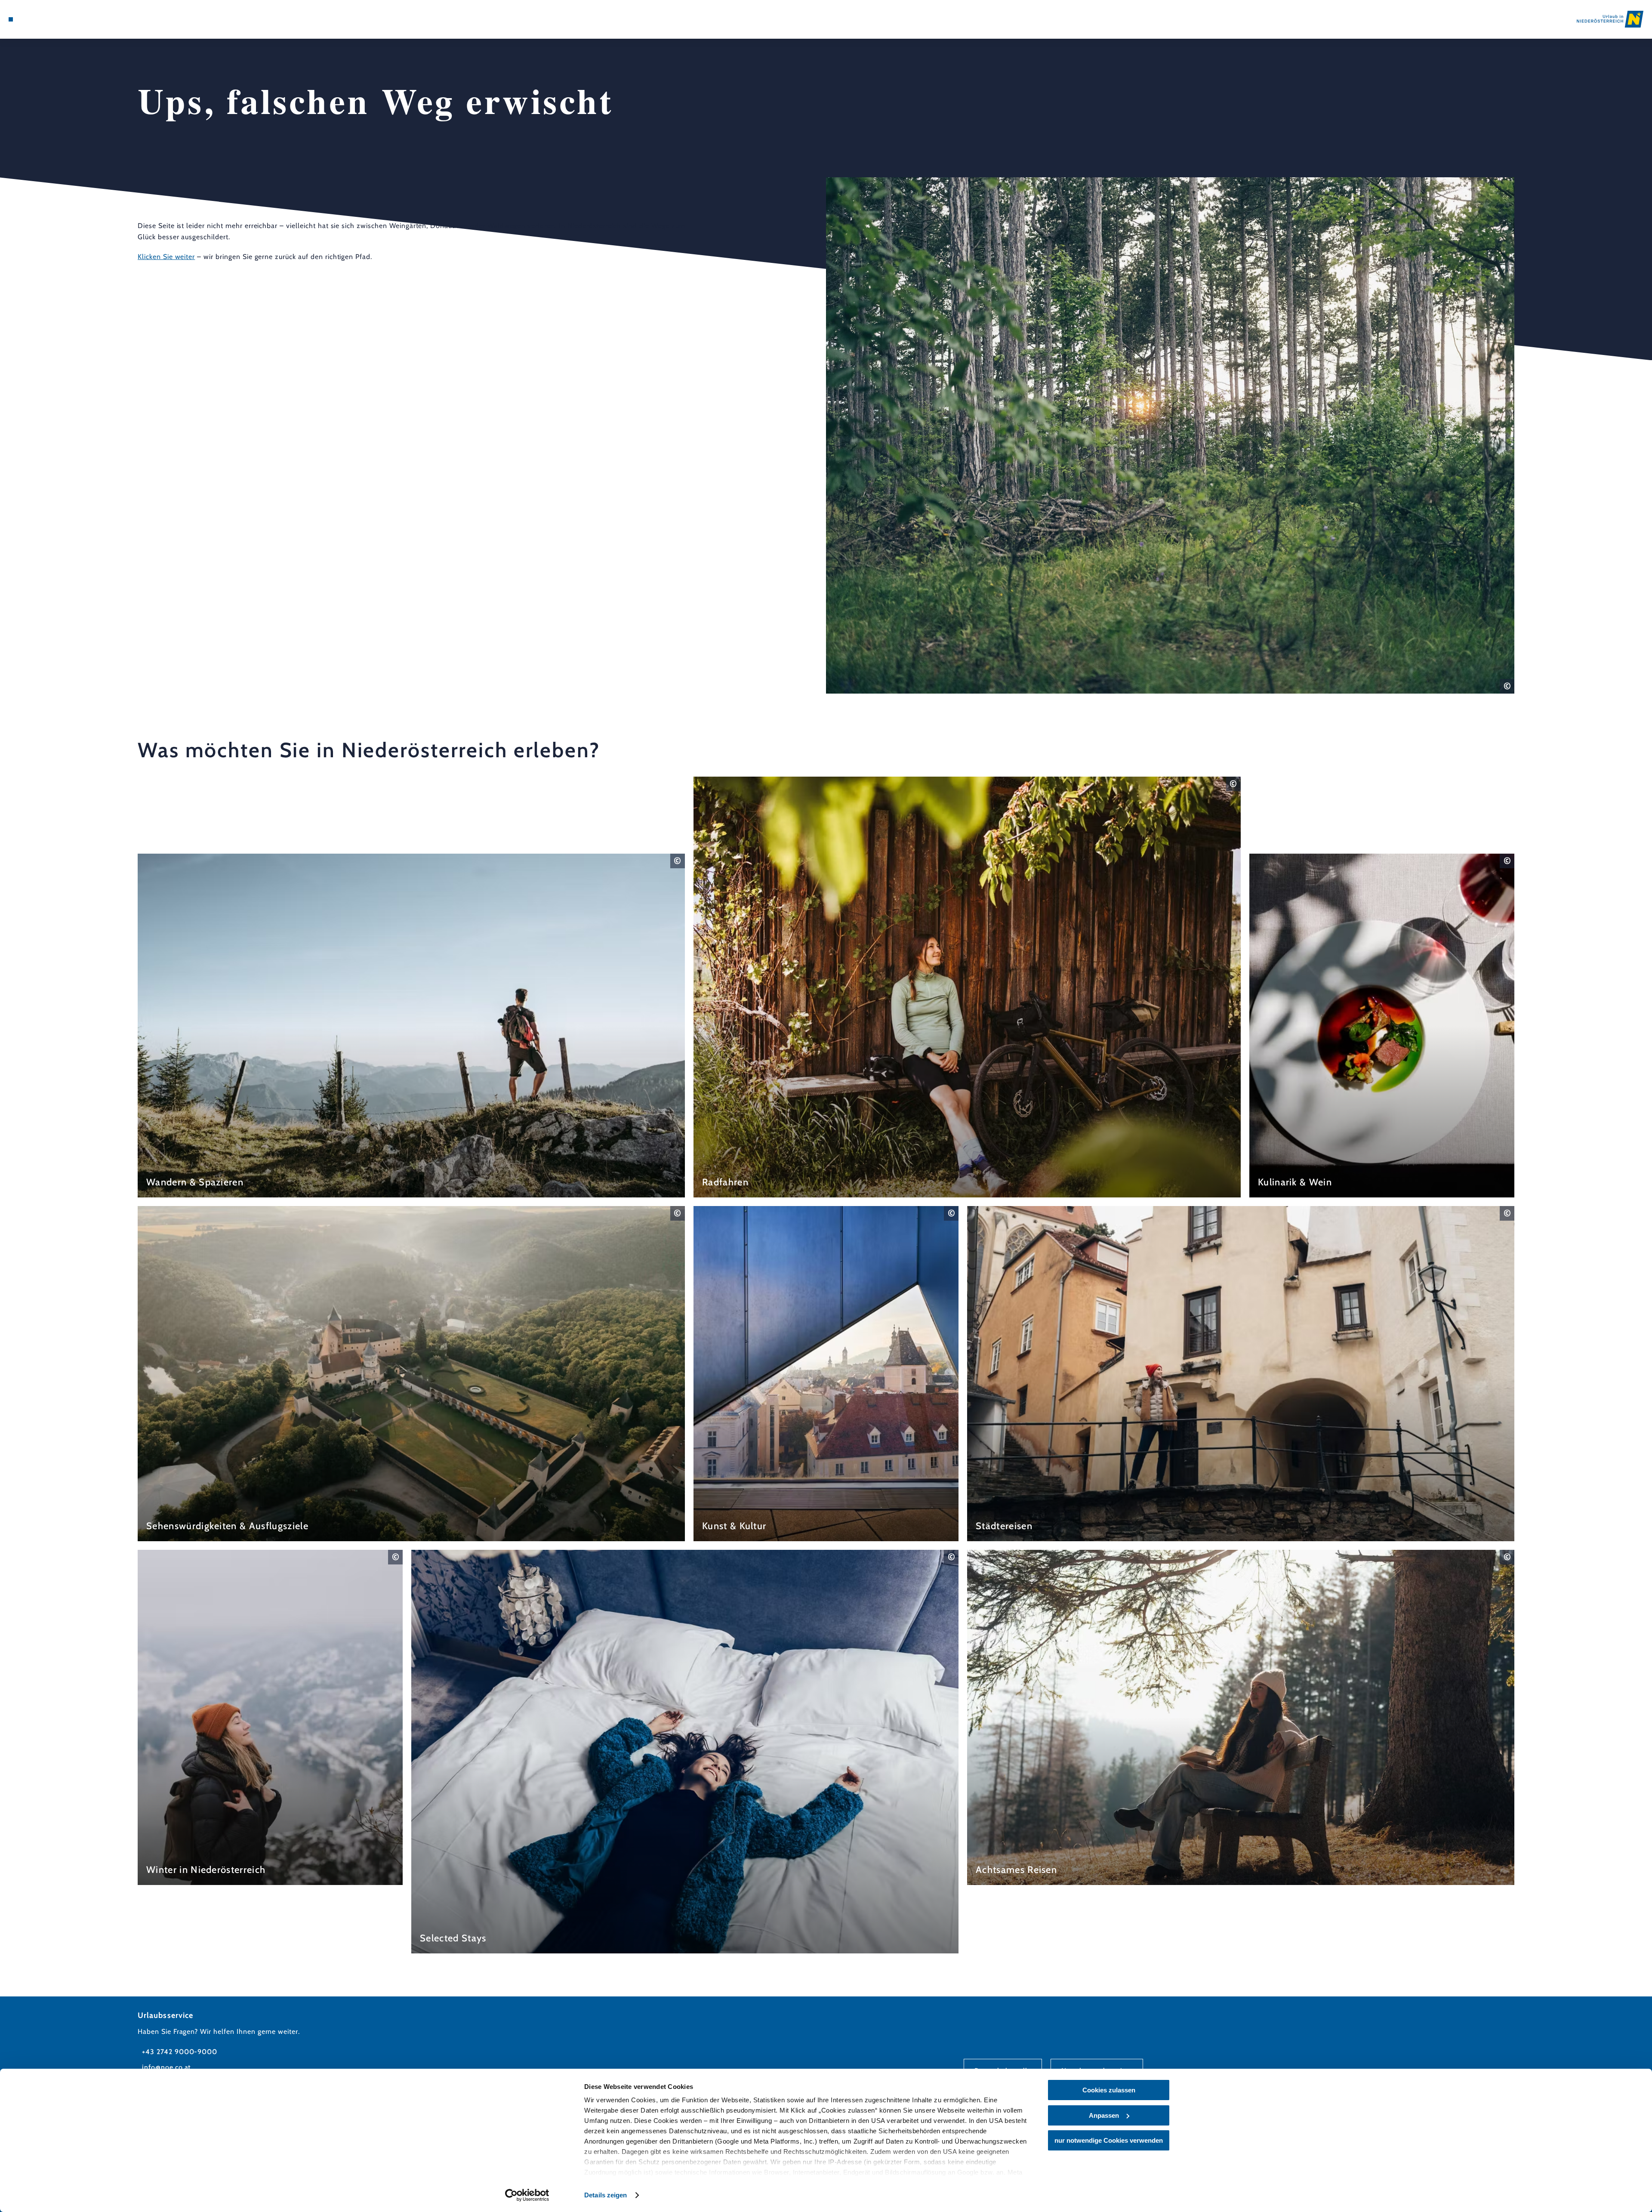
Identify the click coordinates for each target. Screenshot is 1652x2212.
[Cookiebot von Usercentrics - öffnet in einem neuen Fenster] (527, 2195)
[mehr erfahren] (411, 1026)
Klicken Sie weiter (166, 257)
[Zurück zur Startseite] (1610, 19)
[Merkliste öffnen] (47, 19)
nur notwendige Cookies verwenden (1109, 2140)
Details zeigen (606, 2195)
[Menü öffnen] (11, 19)
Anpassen (1104, 2115)
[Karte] (34, 19)
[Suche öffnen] (60, 19)
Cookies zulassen (1109, 2090)
